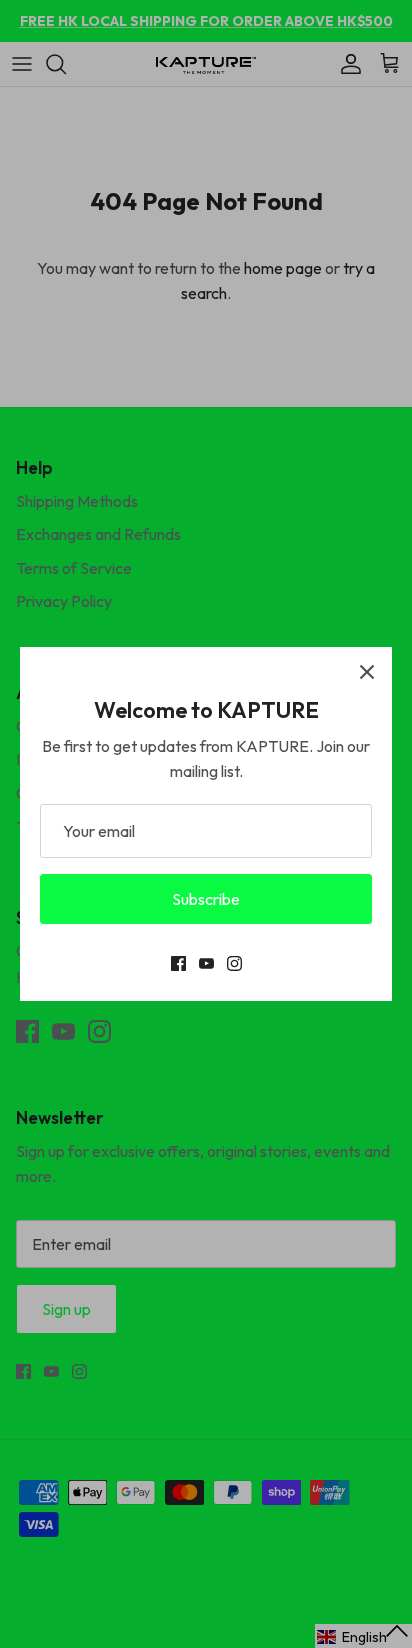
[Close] (367, 672)
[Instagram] (234, 963)
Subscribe (206, 899)
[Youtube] (206, 963)
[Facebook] (178, 963)
